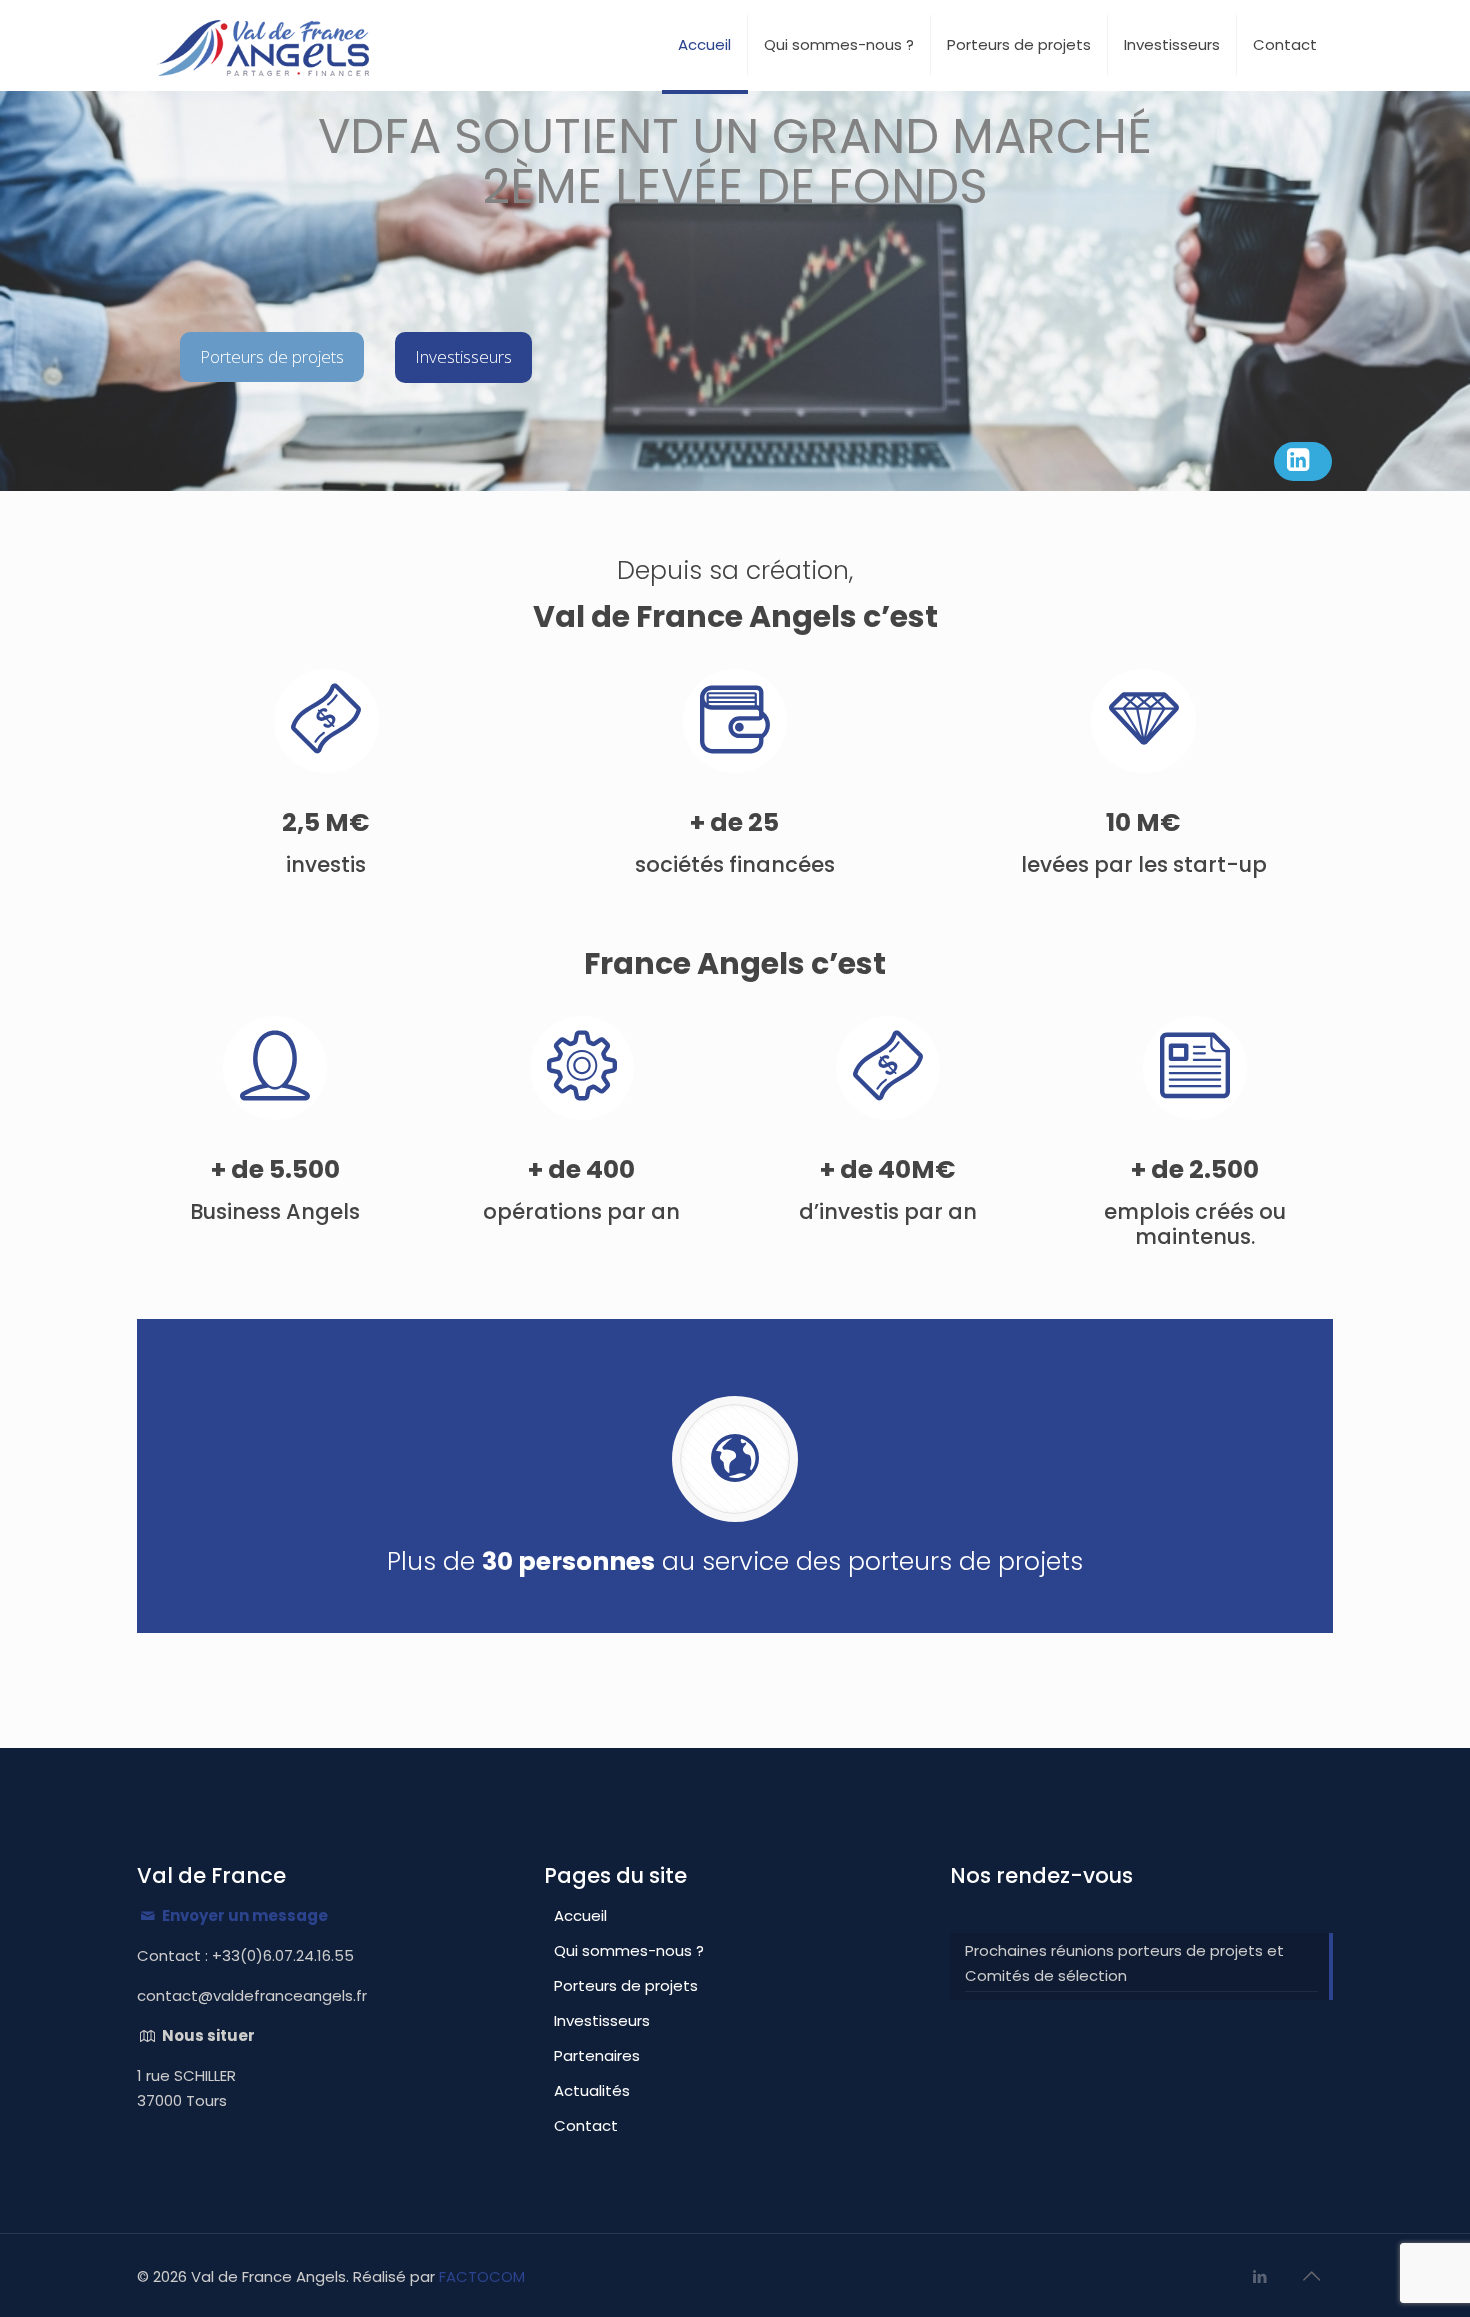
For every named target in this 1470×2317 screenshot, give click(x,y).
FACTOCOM (482, 2276)
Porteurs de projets (626, 1985)
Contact (586, 2125)
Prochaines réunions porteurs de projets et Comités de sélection (1124, 1963)
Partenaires (597, 2055)
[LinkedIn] (1260, 2276)
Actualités (592, 2090)
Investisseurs (602, 2020)
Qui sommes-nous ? (629, 1950)
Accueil (580, 1915)
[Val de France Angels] (263, 45)
